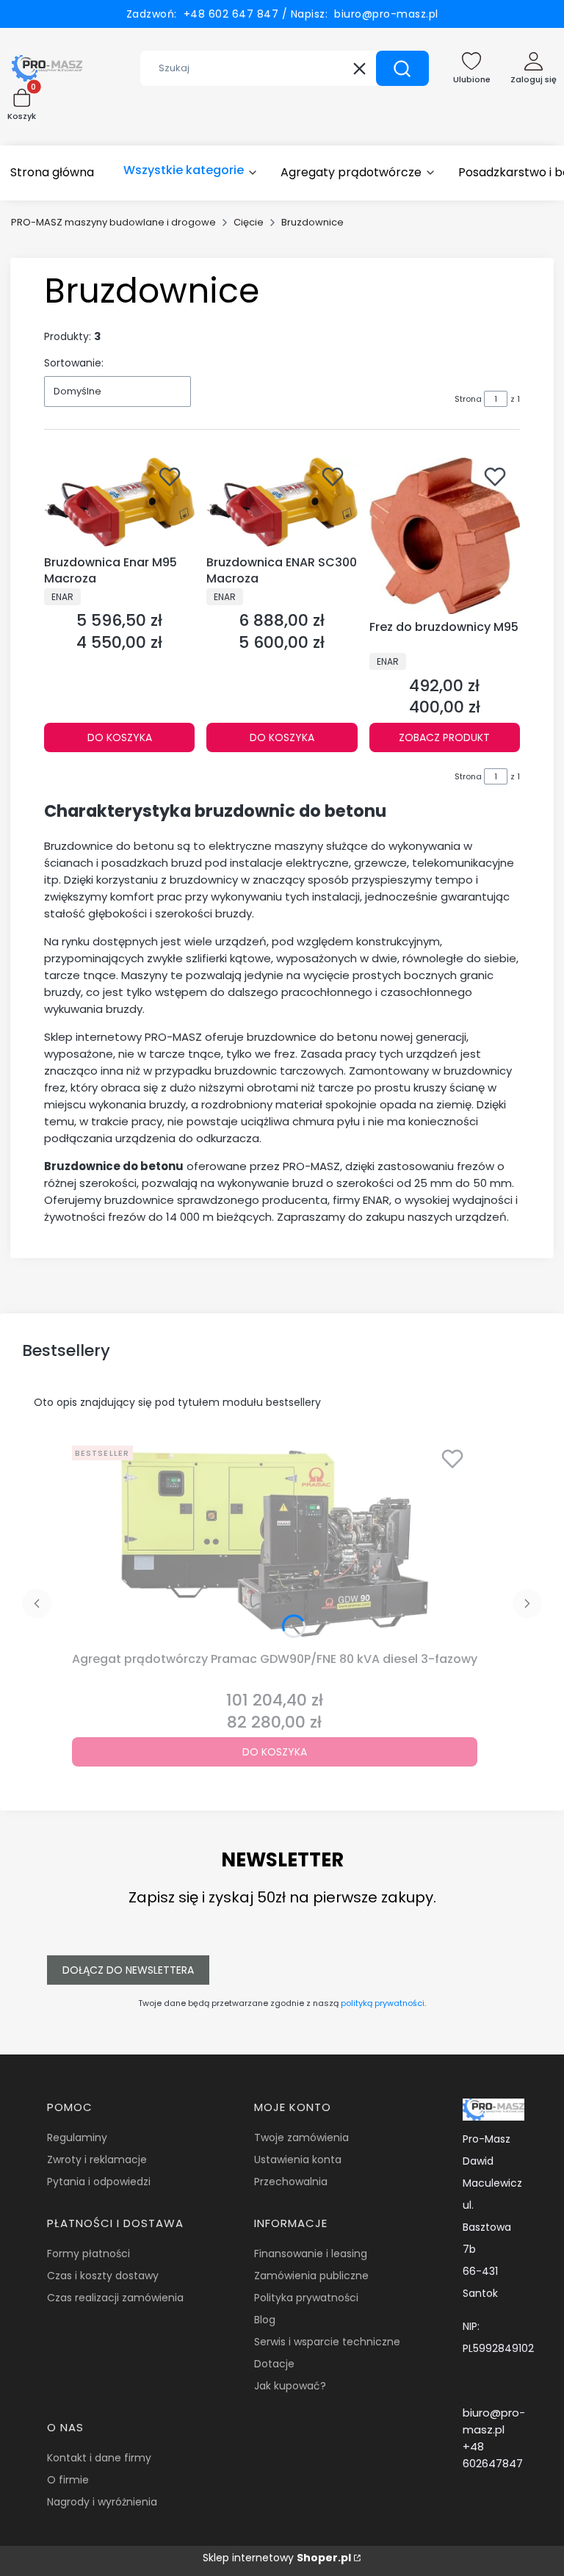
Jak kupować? (290, 2386)
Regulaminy (77, 2137)
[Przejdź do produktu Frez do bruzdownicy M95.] (445, 536)
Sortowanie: (74, 363)
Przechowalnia (291, 2182)
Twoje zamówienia (301, 2137)
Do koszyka (120, 737)
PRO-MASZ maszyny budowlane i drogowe (113, 222)
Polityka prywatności (306, 2298)
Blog (265, 2320)
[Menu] (191, 173)
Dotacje (274, 2364)
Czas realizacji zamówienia (115, 2298)
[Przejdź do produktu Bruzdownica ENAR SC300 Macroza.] (282, 503)
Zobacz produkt (444, 737)
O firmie (68, 2480)
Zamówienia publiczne (311, 2276)
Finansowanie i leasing (311, 2254)
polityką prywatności (383, 2003)
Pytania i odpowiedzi (99, 2182)
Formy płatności (88, 2254)
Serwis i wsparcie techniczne (327, 2342)
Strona (468, 399)
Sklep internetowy (277, 2558)
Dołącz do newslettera (128, 1970)
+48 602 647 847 (228, 14)
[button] (402, 68)
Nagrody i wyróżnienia (102, 2502)
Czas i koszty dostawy (103, 2276)
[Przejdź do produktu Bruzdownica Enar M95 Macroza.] (119, 503)
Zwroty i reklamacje (97, 2160)
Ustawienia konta (298, 2160)
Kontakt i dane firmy (99, 2458)
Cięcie (249, 222)
